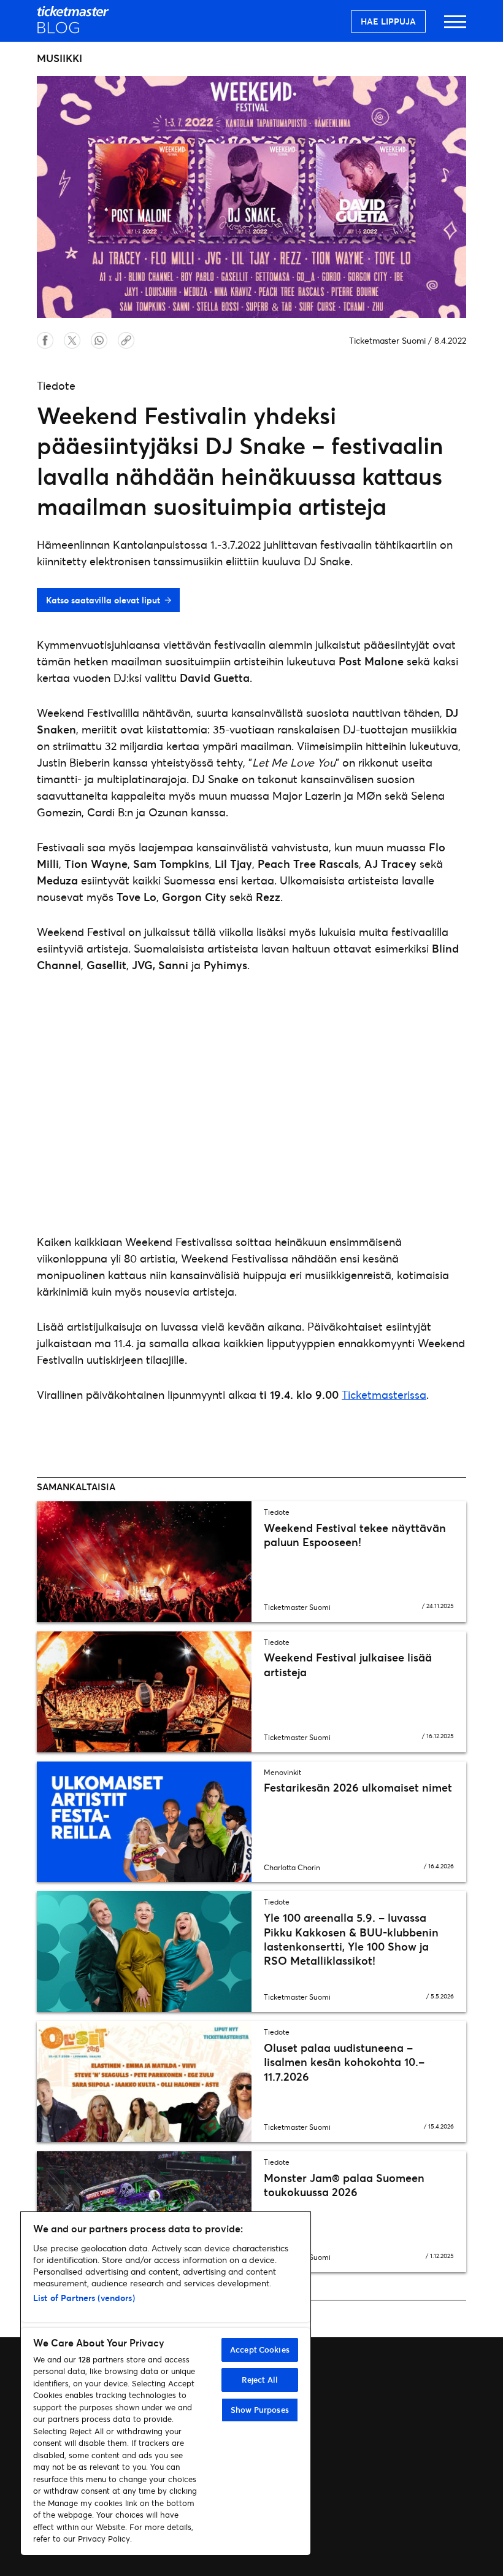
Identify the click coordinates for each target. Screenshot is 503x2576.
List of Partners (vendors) (84, 2298)
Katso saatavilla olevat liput (103, 600)
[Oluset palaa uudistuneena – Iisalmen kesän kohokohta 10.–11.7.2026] (144, 2082)
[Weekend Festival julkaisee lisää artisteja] (144, 1692)
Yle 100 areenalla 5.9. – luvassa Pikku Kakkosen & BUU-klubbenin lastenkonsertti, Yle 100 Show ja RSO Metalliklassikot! (351, 1939)
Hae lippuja (388, 21)
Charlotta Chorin (292, 1867)
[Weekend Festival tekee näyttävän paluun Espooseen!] (144, 1562)
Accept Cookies (260, 2350)
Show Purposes (260, 2410)
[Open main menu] (455, 27)
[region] (166, 2384)
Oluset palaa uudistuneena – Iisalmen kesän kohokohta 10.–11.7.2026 (344, 2062)
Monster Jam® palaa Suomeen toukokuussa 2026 (344, 2185)
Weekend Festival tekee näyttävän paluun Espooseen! (355, 1535)
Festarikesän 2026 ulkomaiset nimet (358, 1787)
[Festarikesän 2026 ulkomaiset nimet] (144, 1822)
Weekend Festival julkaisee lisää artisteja (348, 1664)
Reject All (260, 2380)
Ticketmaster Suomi (387, 340)
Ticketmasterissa (384, 1394)
